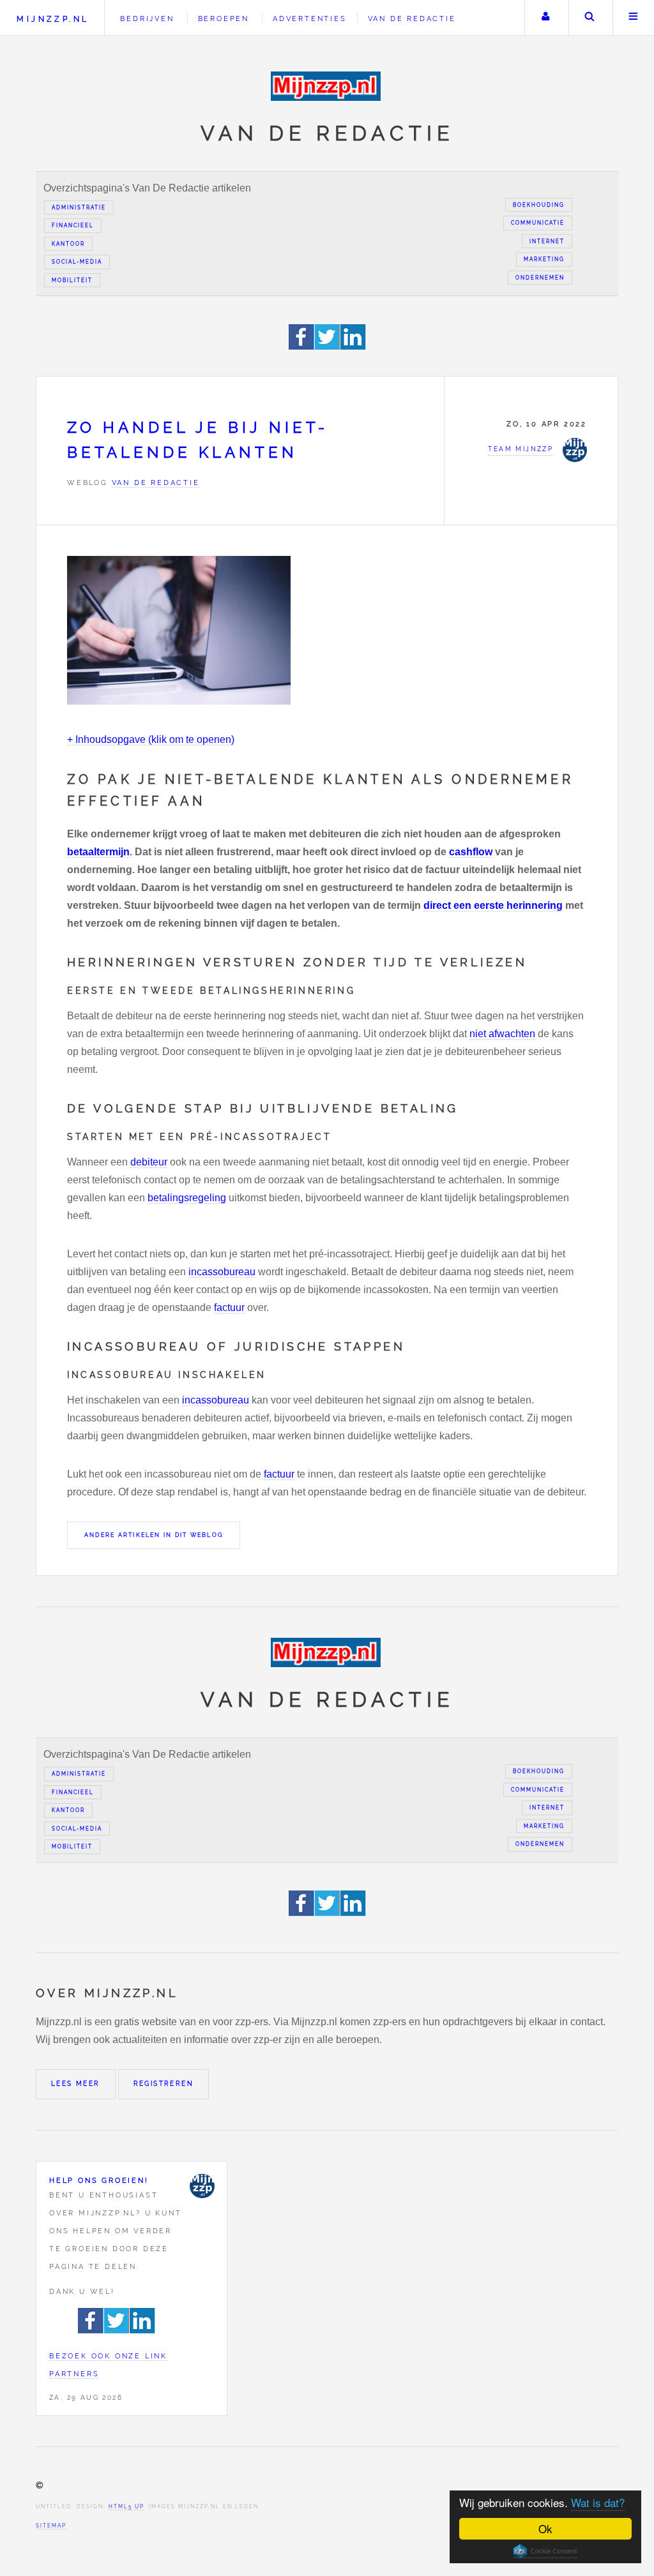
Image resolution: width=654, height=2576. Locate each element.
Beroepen (224, 19)
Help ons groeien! (99, 2180)
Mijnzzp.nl (53, 19)
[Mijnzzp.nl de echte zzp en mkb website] (327, 86)
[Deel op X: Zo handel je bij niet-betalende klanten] (328, 346)
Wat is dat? (598, 2502)
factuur (229, 1307)
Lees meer (76, 2084)
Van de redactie (412, 19)
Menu (634, 18)
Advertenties (310, 19)
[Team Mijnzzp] (202, 2186)
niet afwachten (502, 1034)
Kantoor (68, 244)
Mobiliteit (72, 280)
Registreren (163, 2084)
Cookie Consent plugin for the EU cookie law (545, 2551)
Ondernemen (540, 278)
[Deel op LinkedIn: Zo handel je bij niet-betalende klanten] (353, 346)
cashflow (471, 852)
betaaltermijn (98, 852)
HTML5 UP (126, 2506)
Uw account (545, 18)
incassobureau (222, 1272)
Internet (547, 241)
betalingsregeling (187, 1198)
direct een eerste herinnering (493, 905)
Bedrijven (147, 19)
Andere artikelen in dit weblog (154, 1535)
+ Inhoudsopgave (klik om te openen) (151, 739)
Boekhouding (539, 205)
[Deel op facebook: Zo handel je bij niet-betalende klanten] (302, 346)
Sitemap (51, 2526)
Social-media (77, 262)
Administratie (79, 207)
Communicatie (538, 223)
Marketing (544, 259)
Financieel (73, 225)
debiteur (149, 1162)
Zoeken (589, 18)
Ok (545, 2528)
